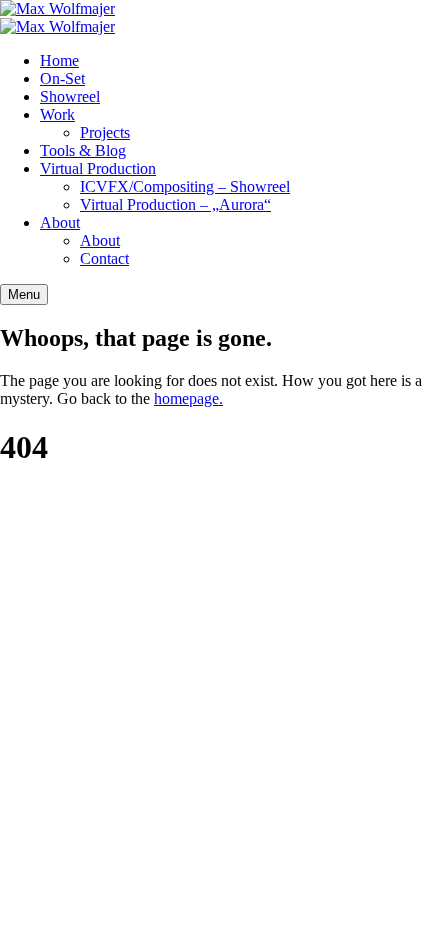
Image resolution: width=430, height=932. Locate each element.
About (60, 222)
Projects (105, 132)
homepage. (188, 398)
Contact (104, 258)
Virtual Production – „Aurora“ (175, 204)
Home (59, 60)
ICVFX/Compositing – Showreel (185, 186)
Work (57, 114)
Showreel (70, 96)
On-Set (62, 78)
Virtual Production (98, 168)
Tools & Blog (83, 150)
